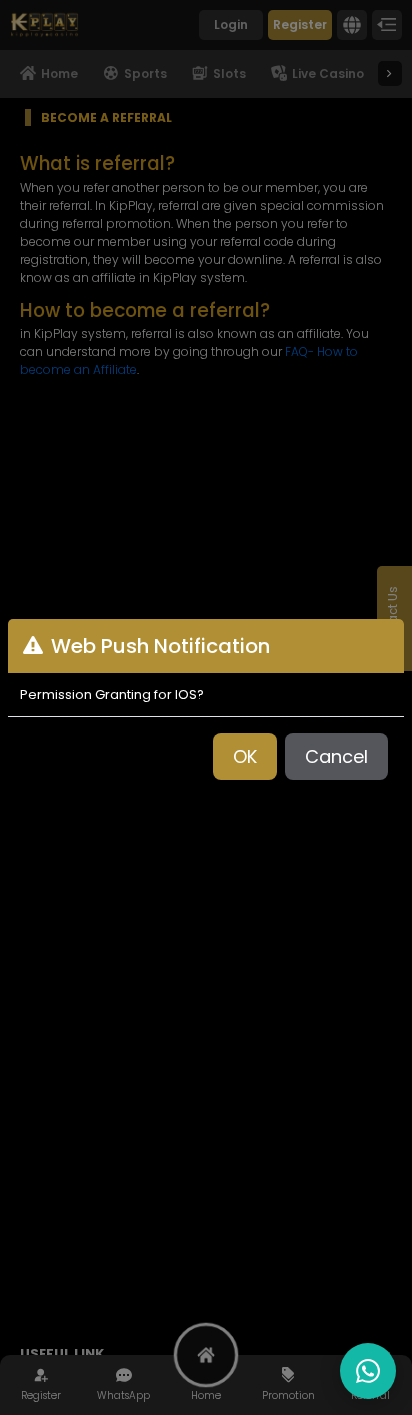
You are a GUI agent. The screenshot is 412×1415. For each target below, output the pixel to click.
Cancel (336, 756)
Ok (245, 756)
